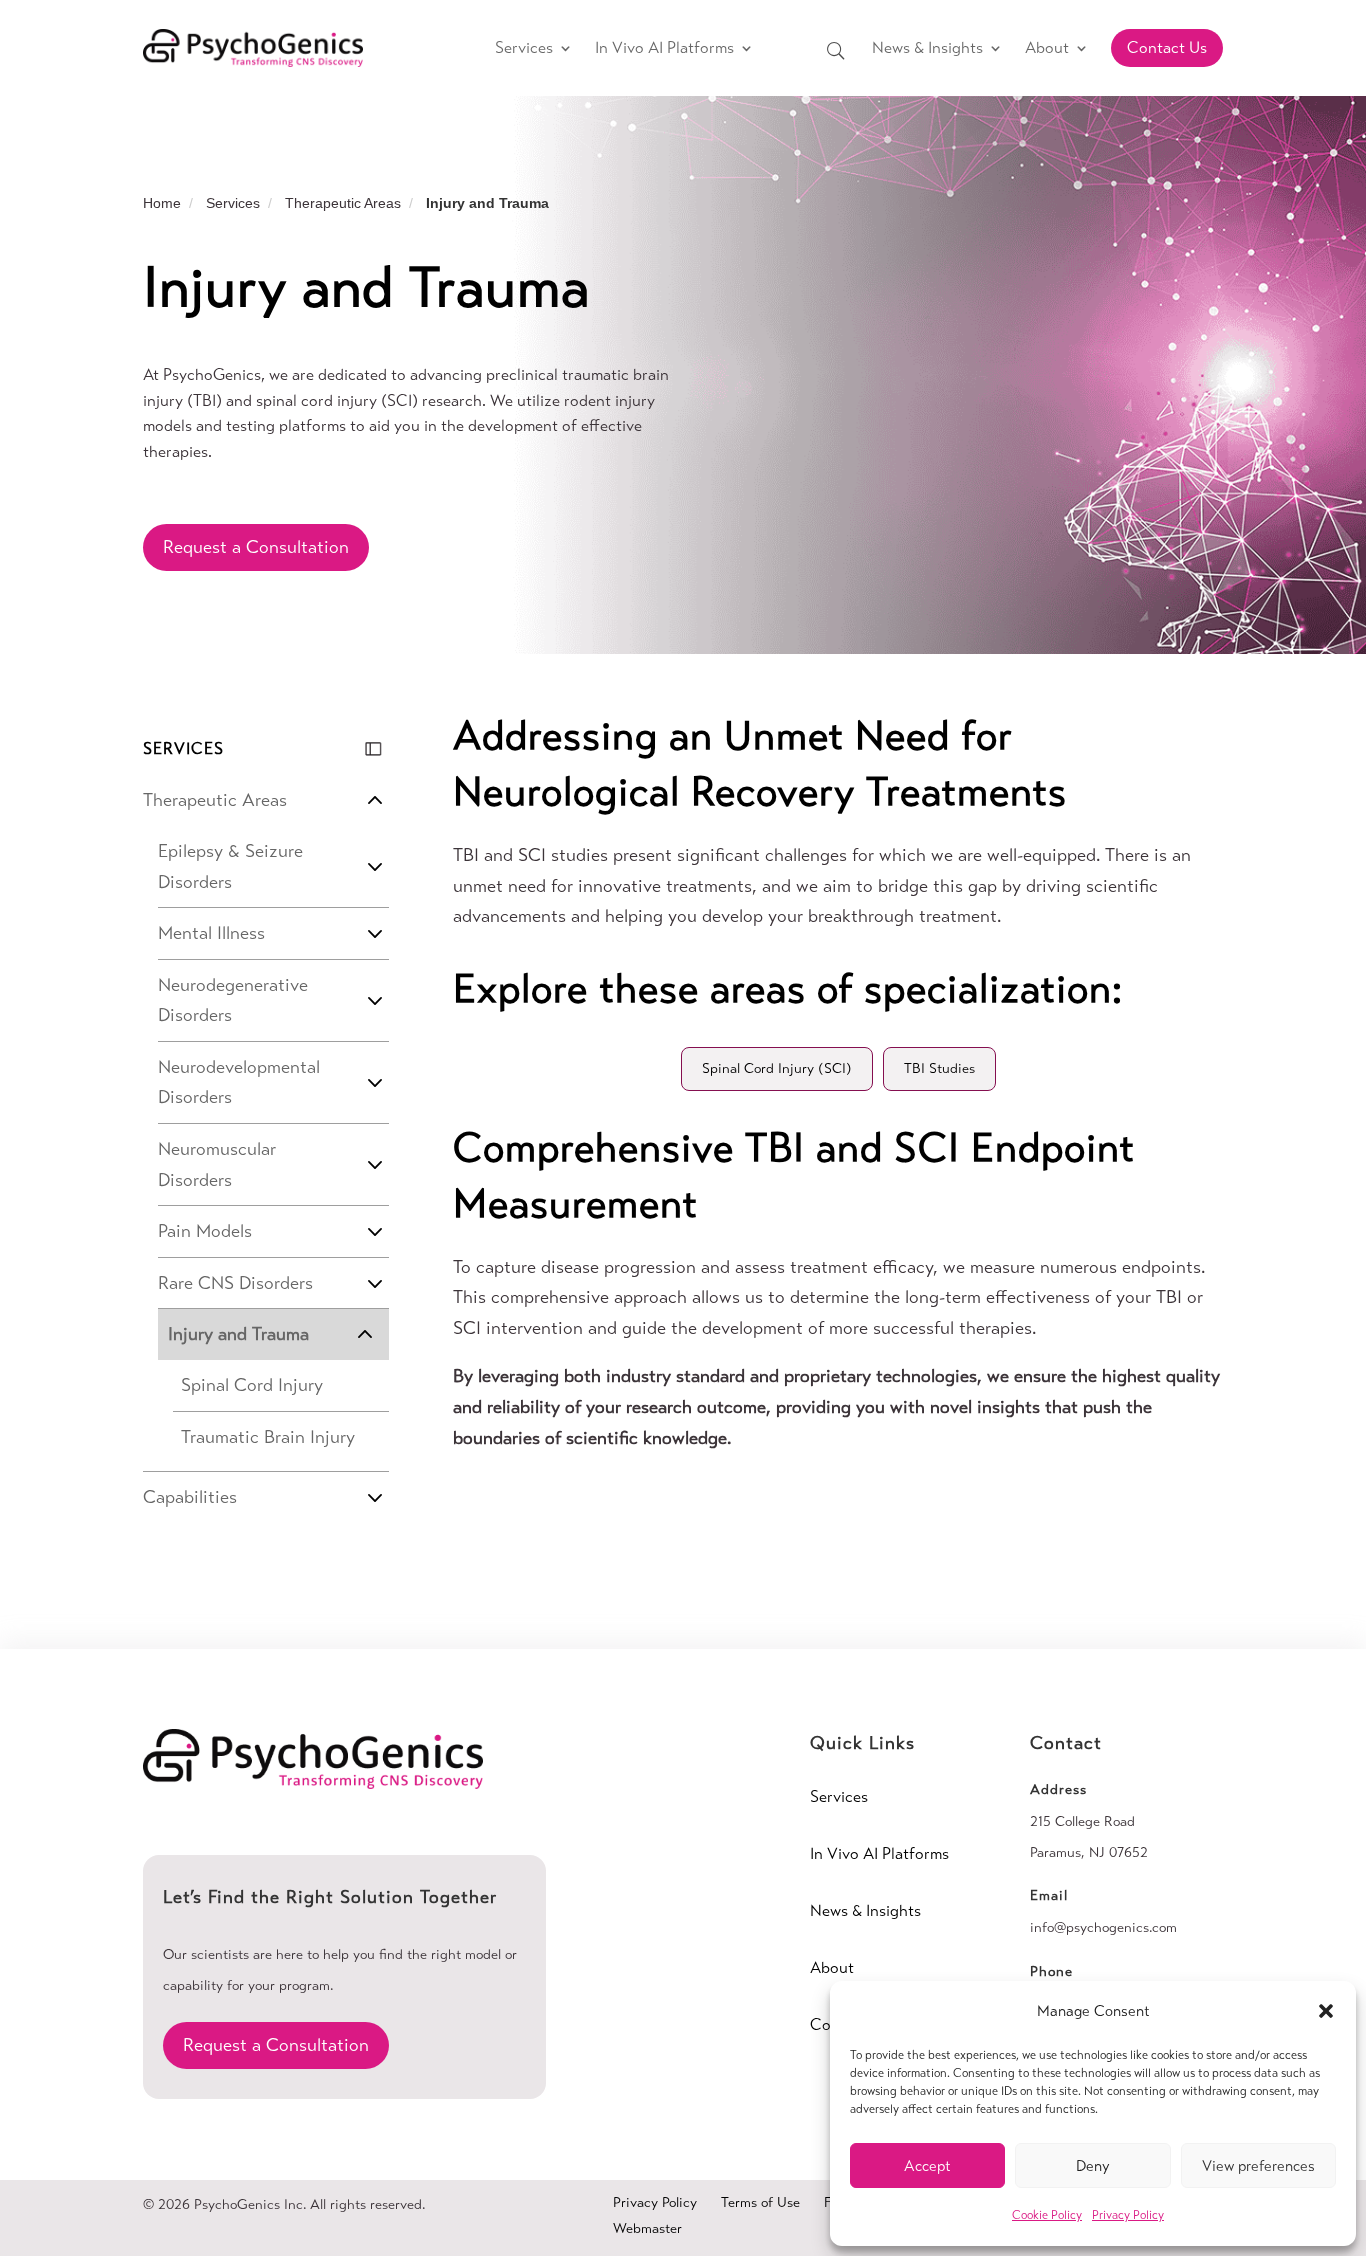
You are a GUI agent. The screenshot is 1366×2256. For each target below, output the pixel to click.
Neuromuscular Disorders (217, 1164)
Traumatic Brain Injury (268, 1437)
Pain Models (205, 1231)
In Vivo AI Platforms (664, 47)
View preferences (1258, 2166)
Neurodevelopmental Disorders (239, 1082)
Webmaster (647, 2228)
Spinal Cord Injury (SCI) (777, 1068)
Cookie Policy (1047, 2215)
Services (524, 47)
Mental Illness (211, 933)
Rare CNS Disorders (235, 1283)
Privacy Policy (1128, 2215)
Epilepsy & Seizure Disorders (230, 866)
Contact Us (1167, 47)
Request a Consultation (256, 547)
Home (162, 203)
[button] (1326, 2011)
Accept (927, 2166)
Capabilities (190, 1497)
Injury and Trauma (238, 1334)
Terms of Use (760, 2202)
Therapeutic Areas (343, 203)
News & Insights (927, 47)
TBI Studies (939, 1068)
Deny (1093, 2166)
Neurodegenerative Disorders (233, 1000)
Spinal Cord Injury (252, 1385)
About (1047, 47)
